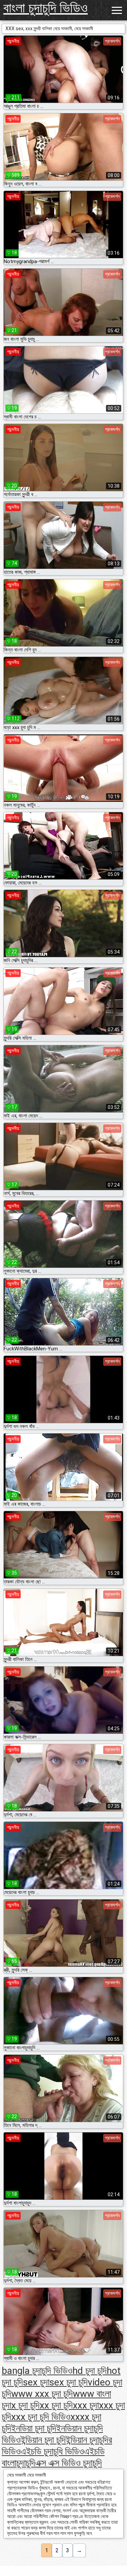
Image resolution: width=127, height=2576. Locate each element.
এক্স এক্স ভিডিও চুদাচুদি (69, 2463)
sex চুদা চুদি (69, 2382)
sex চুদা (36, 2382)
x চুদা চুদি (25, 2405)
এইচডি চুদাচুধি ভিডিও (52, 2451)
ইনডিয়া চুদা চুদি (34, 2428)
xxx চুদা (86, 2405)
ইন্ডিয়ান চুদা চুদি (43, 2440)
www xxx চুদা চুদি (42, 2394)
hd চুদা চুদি (90, 2371)
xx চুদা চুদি (56, 2405)
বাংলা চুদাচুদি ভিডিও (46, 8)
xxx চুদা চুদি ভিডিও (41, 2417)
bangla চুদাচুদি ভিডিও (37, 2371)
